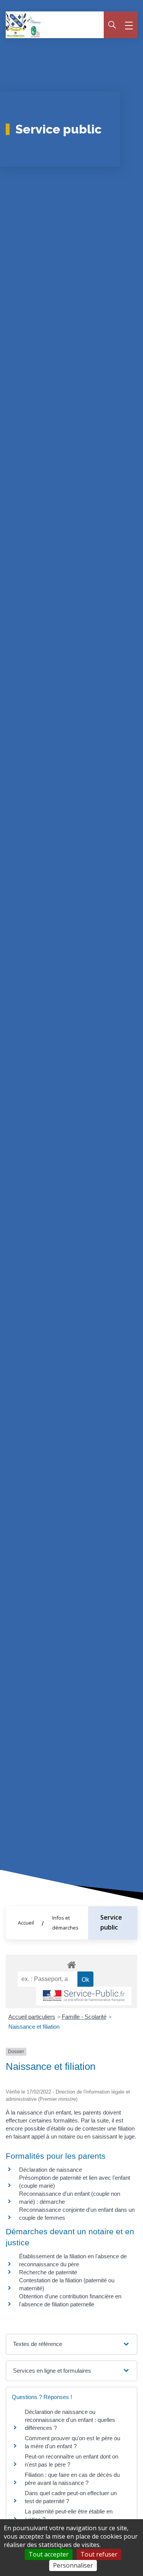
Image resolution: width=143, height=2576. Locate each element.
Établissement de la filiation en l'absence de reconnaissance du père (73, 2260)
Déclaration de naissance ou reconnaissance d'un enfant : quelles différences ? (70, 2420)
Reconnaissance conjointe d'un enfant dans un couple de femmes (77, 2214)
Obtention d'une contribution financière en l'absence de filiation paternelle (70, 2300)
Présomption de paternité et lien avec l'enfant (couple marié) (75, 2182)
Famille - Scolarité (84, 2017)
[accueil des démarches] (71, 1963)
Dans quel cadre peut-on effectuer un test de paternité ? (71, 2497)
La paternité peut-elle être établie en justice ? (69, 2515)
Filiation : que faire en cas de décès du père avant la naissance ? (72, 2479)
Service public (111, 1922)
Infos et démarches (65, 1923)
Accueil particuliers (32, 2017)
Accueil (26, 1923)
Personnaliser (73, 2565)
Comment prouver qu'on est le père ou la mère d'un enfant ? (72, 2442)
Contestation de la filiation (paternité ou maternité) (67, 2284)
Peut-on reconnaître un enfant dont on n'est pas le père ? (71, 2460)
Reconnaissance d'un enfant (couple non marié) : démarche (70, 2198)
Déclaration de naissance (51, 2170)
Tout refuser (99, 2554)
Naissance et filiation (34, 2027)
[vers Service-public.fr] (84, 1996)
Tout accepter (49, 2554)
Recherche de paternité (48, 2272)
